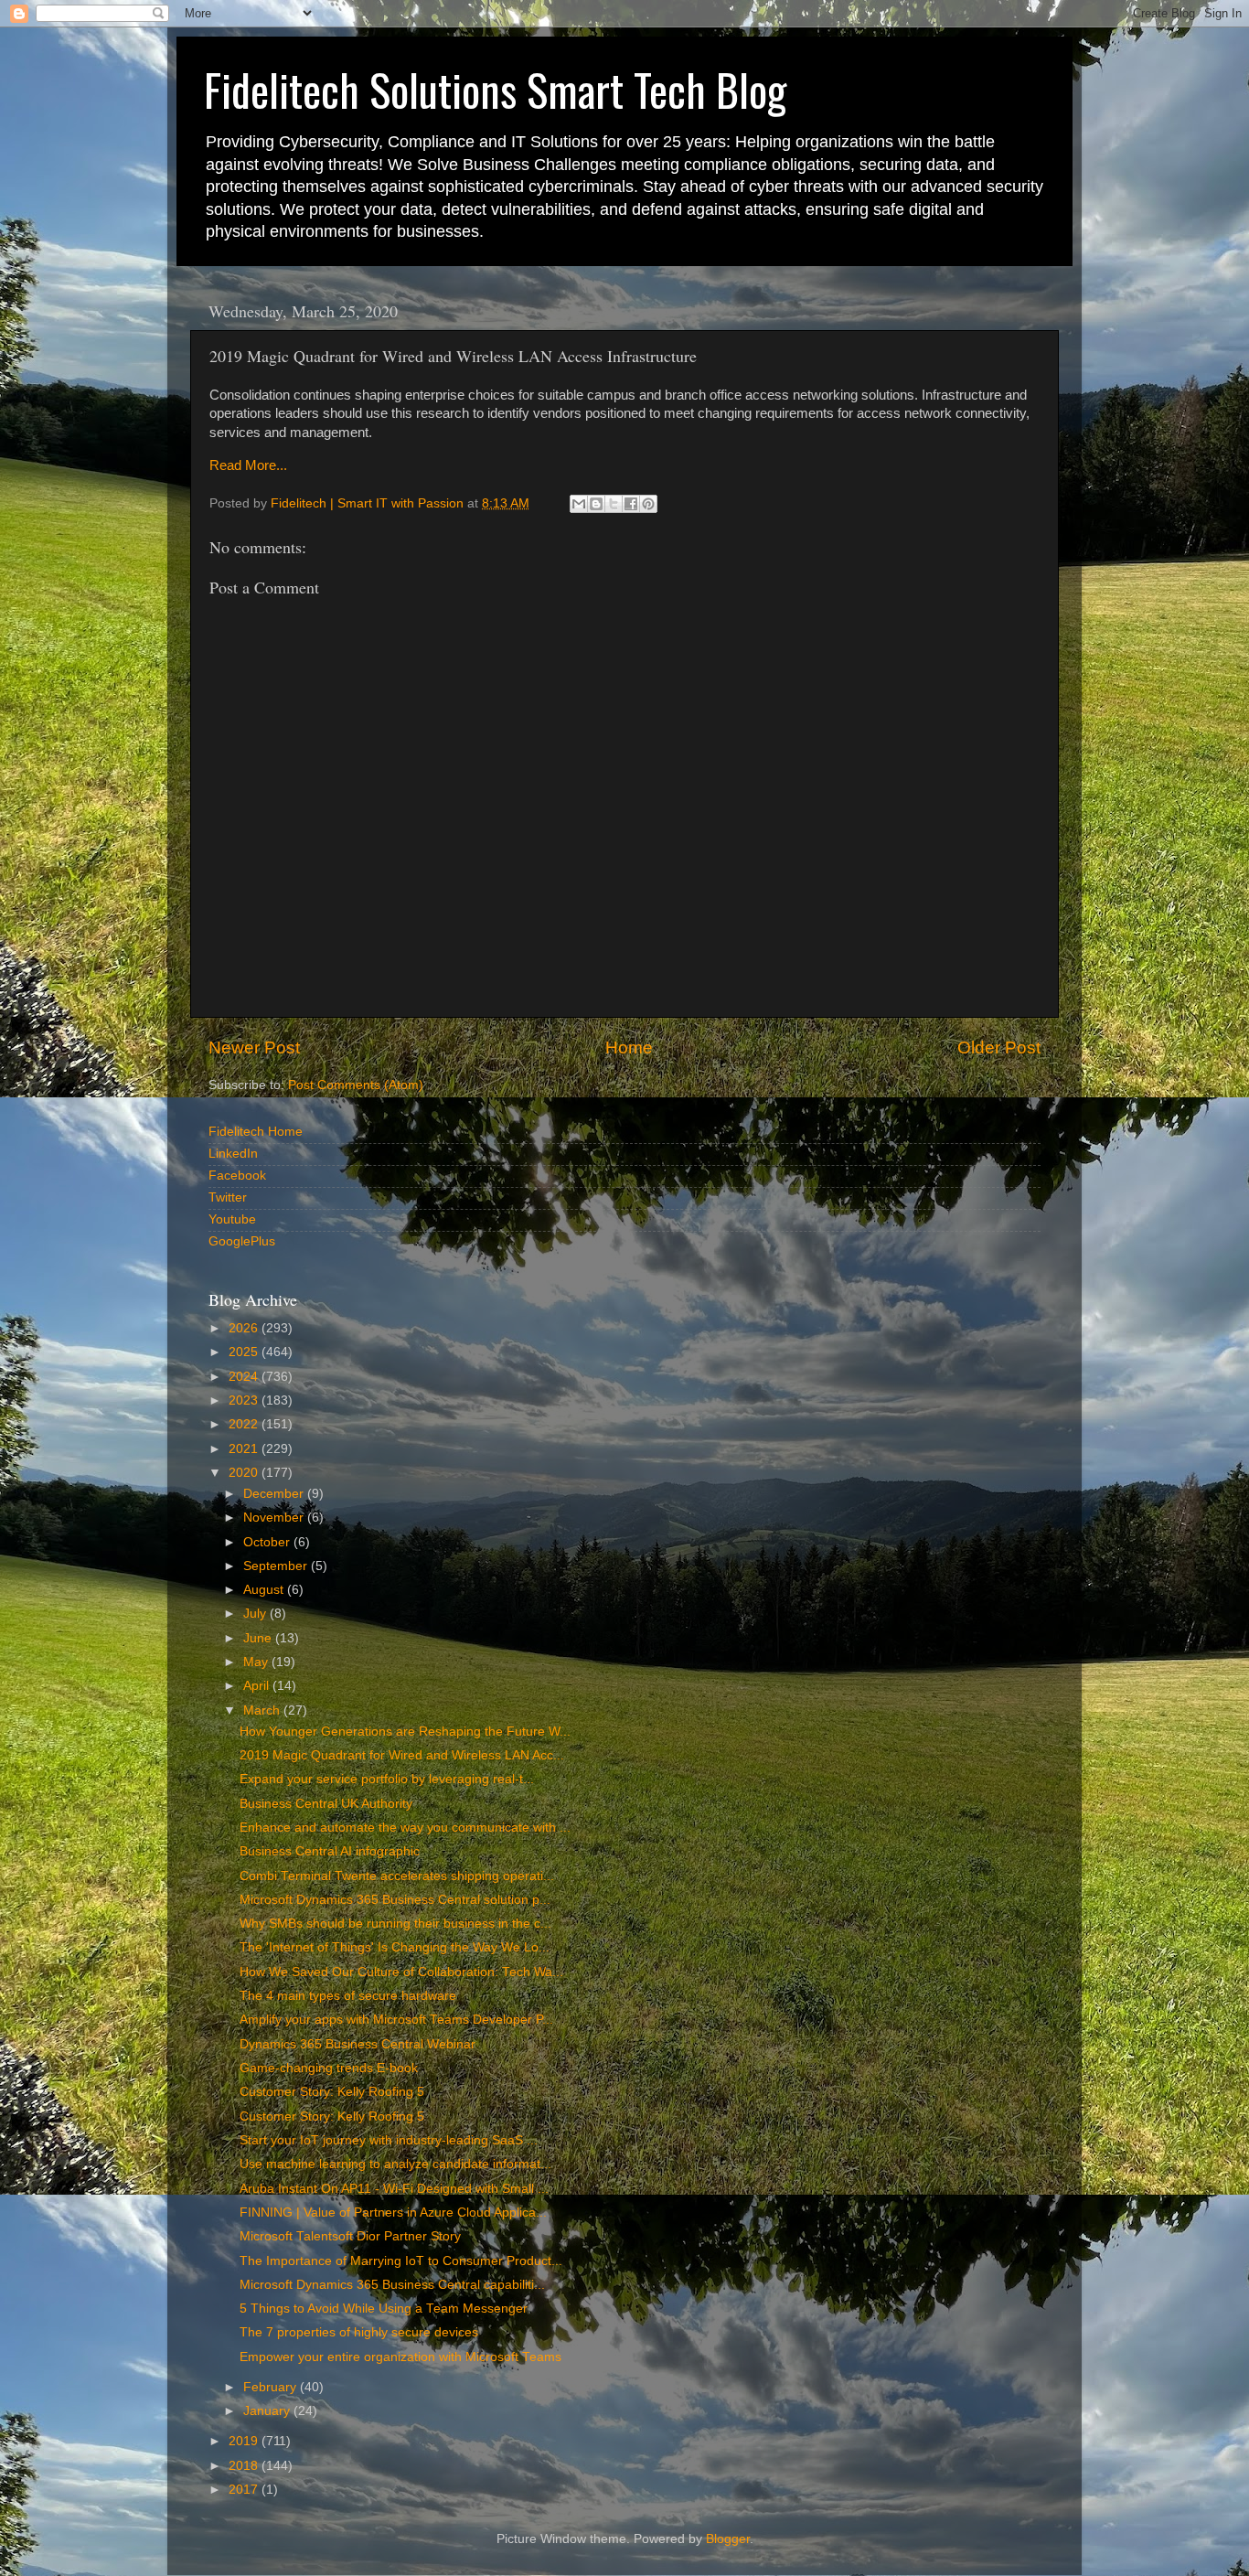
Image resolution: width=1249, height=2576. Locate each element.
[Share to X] (614, 504)
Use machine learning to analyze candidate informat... (395, 2164)
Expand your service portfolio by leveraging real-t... (387, 1779)
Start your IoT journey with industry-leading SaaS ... (389, 2140)
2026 (245, 1328)
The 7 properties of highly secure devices (359, 2332)
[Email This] (579, 504)
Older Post (999, 1048)
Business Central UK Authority (326, 1804)
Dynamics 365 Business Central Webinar (358, 2044)
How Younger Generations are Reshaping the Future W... (405, 1732)
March (263, 1710)
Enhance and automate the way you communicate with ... (405, 1828)
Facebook (237, 1176)
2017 (245, 2490)
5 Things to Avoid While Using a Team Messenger (384, 2309)
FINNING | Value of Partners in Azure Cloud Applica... (393, 2213)
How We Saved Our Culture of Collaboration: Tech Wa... (401, 1972)
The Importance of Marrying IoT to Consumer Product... (401, 2261)
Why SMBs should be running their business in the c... (395, 1924)
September (277, 1566)
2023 (245, 1400)
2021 (245, 1449)
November (275, 1518)
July (256, 1614)
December (275, 1494)
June (259, 1638)
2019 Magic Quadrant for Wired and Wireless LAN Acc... (402, 1755)
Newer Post (254, 1048)
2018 (245, 2466)
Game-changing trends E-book (329, 2068)
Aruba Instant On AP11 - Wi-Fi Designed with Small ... (394, 2189)
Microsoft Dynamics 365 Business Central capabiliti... (392, 2285)
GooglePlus (242, 1241)
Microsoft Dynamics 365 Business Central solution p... (395, 1900)
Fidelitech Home (256, 1132)
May (257, 1662)
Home (629, 1048)
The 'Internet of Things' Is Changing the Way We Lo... (395, 1947)
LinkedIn (233, 1154)
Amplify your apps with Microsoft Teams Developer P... (396, 2020)
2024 (245, 1377)
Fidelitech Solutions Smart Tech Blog (495, 89)
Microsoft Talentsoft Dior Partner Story (350, 2236)
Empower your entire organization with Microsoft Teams (400, 2357)
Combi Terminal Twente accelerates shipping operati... (397, 1876)
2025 (245, 1352)
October (268, 1542)
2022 (245, 1424)
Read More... (248, 465)
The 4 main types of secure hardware (348, 1996)
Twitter (228, 1197)
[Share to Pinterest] (648, 504)
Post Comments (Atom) (356, 1085)
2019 (245, 2441)
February (272, 2387)
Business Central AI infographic (330, 1851)
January (268, 2411)
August (265, 1590)
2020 (245, 1473)
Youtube (232, 1219)
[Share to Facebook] (631, 504)
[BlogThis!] (596, 504)
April (258, 1686)
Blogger (728, 2539)
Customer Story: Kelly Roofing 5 (332, 2092)
